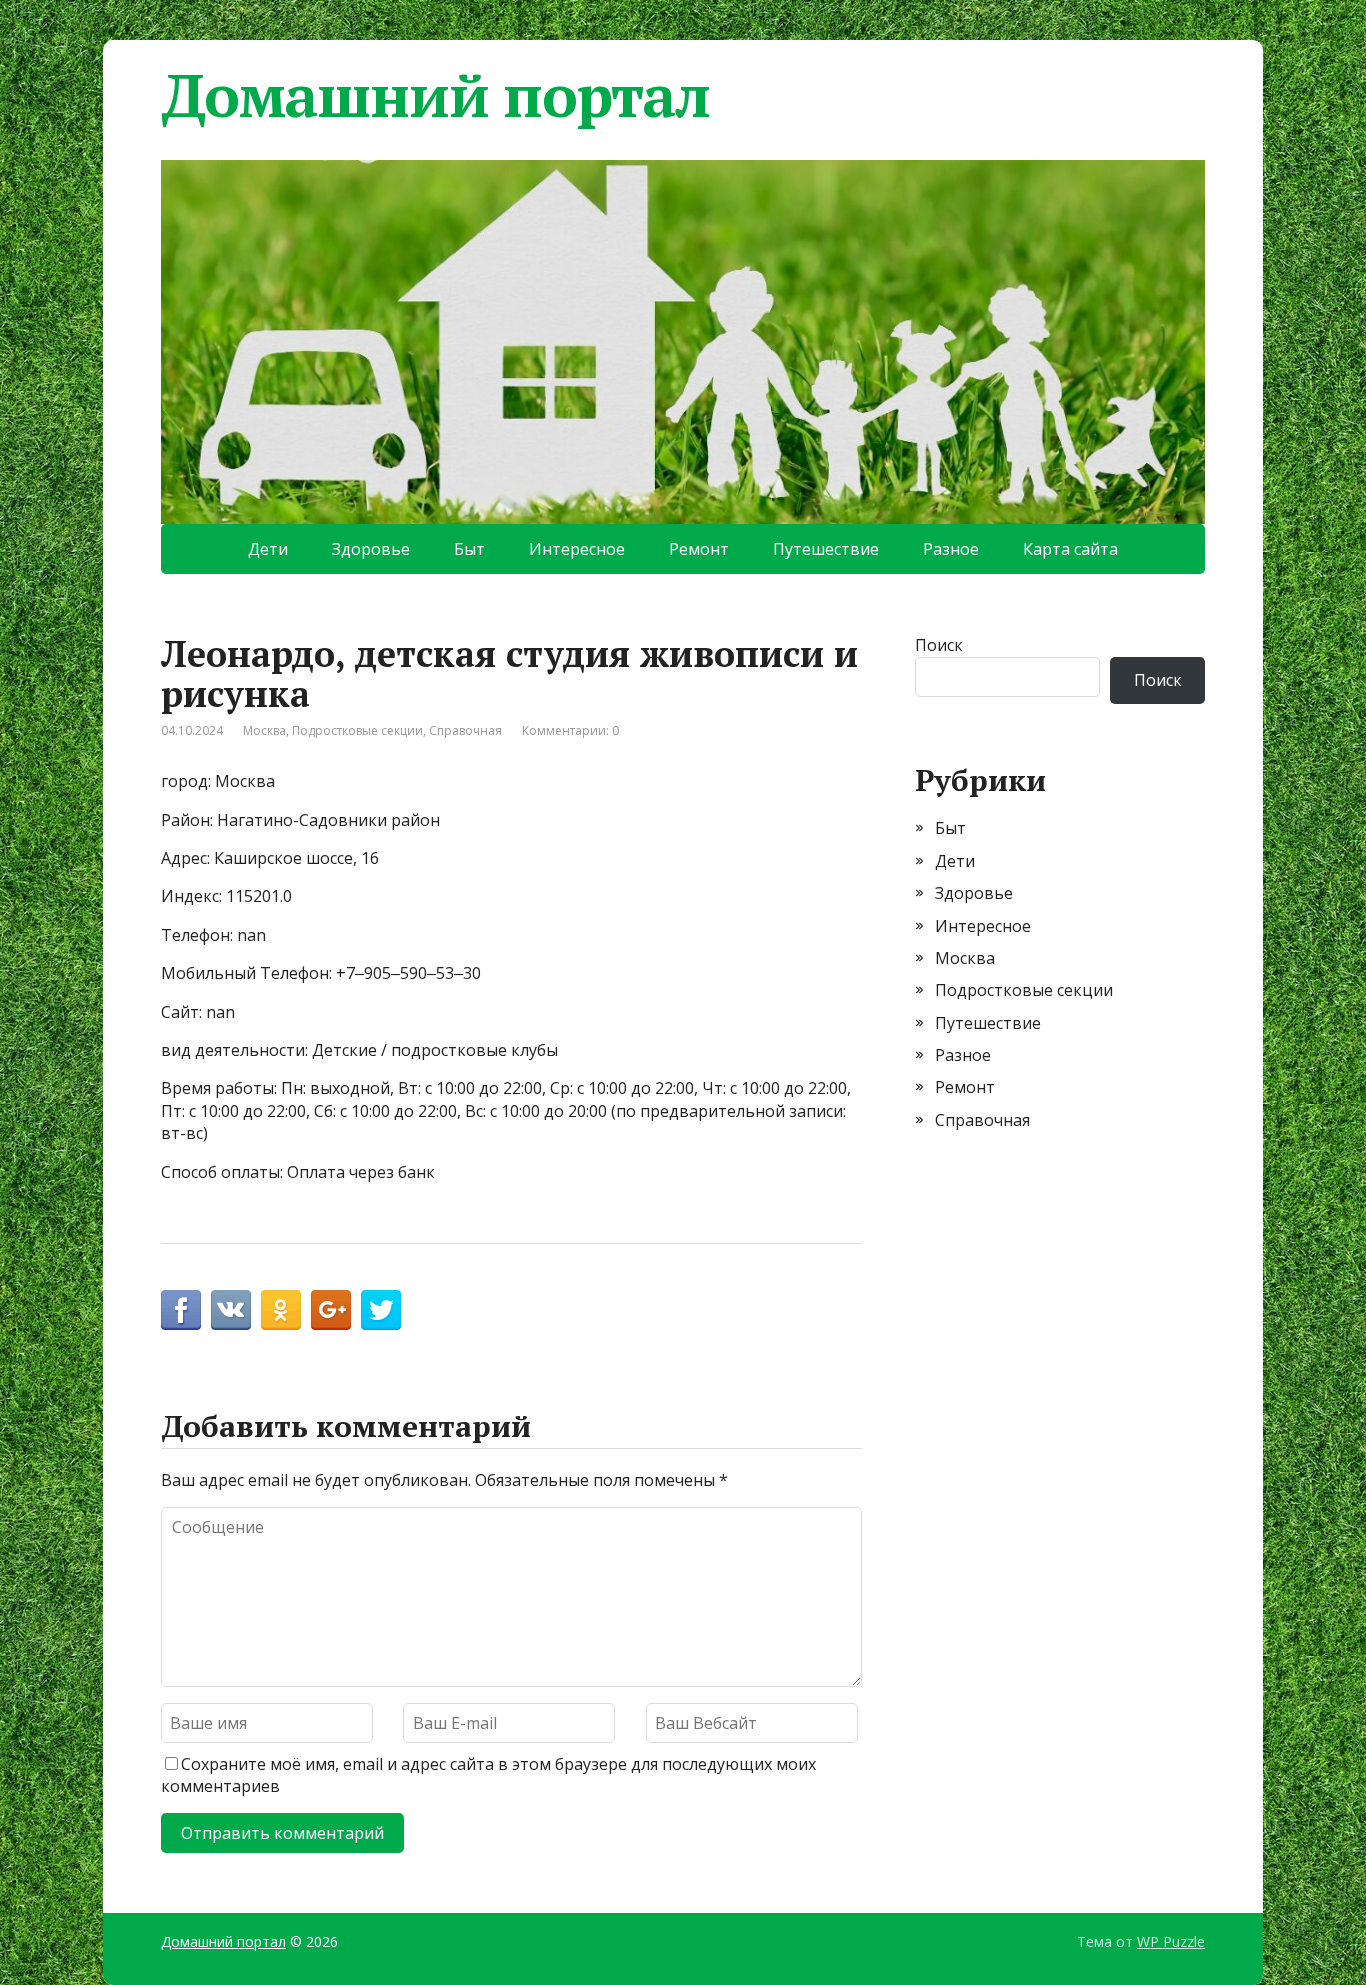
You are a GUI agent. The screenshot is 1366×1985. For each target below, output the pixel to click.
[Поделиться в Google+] (331, 1310)
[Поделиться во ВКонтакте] (231, 1310)
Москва (264, 730)
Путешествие (826, 549)
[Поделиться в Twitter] (381, 1310)
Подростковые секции (357, 730)
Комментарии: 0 (570, 730)
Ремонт (699, 549)
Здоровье (371, 549)
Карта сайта (1070, 549)
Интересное (577, 549)
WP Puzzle (1171, 1941)
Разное (951, 549)
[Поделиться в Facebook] (181, 1310)
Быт (469, 549)
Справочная (465, 730)
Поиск (939, 645)
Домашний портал (435, 95)
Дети (268, 549)
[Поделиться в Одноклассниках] (281, 1310)
